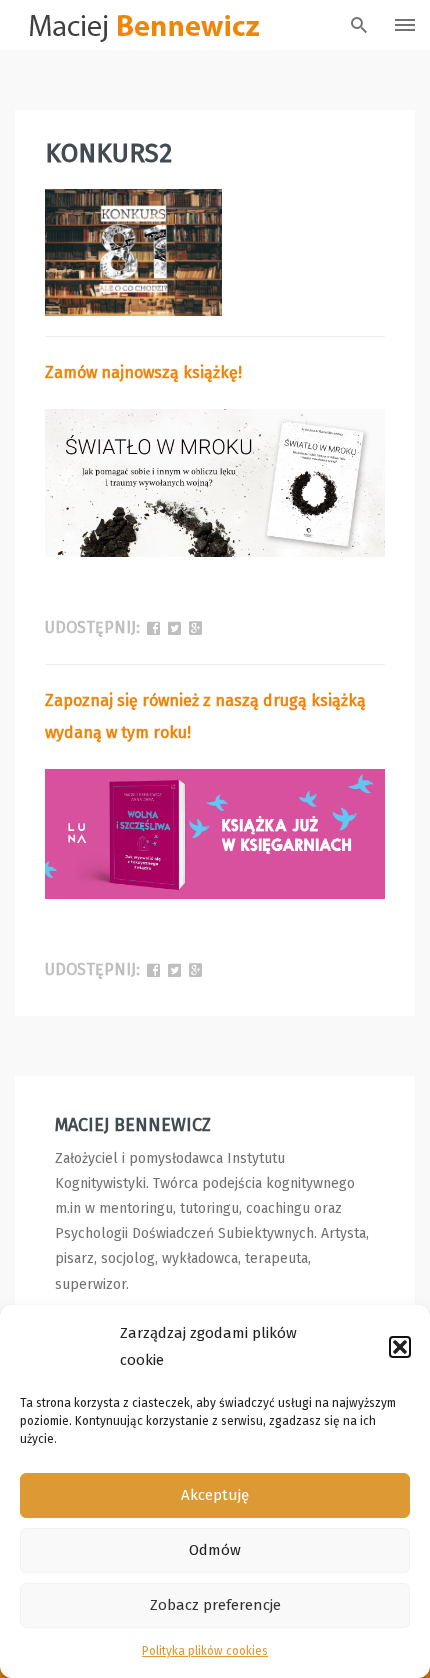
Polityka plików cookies (205, 1651)
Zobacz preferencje (215, 1605)
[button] (400, 1347)
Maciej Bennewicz (133, 1125)
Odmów (215, 1550)
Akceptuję (215, 1495)
